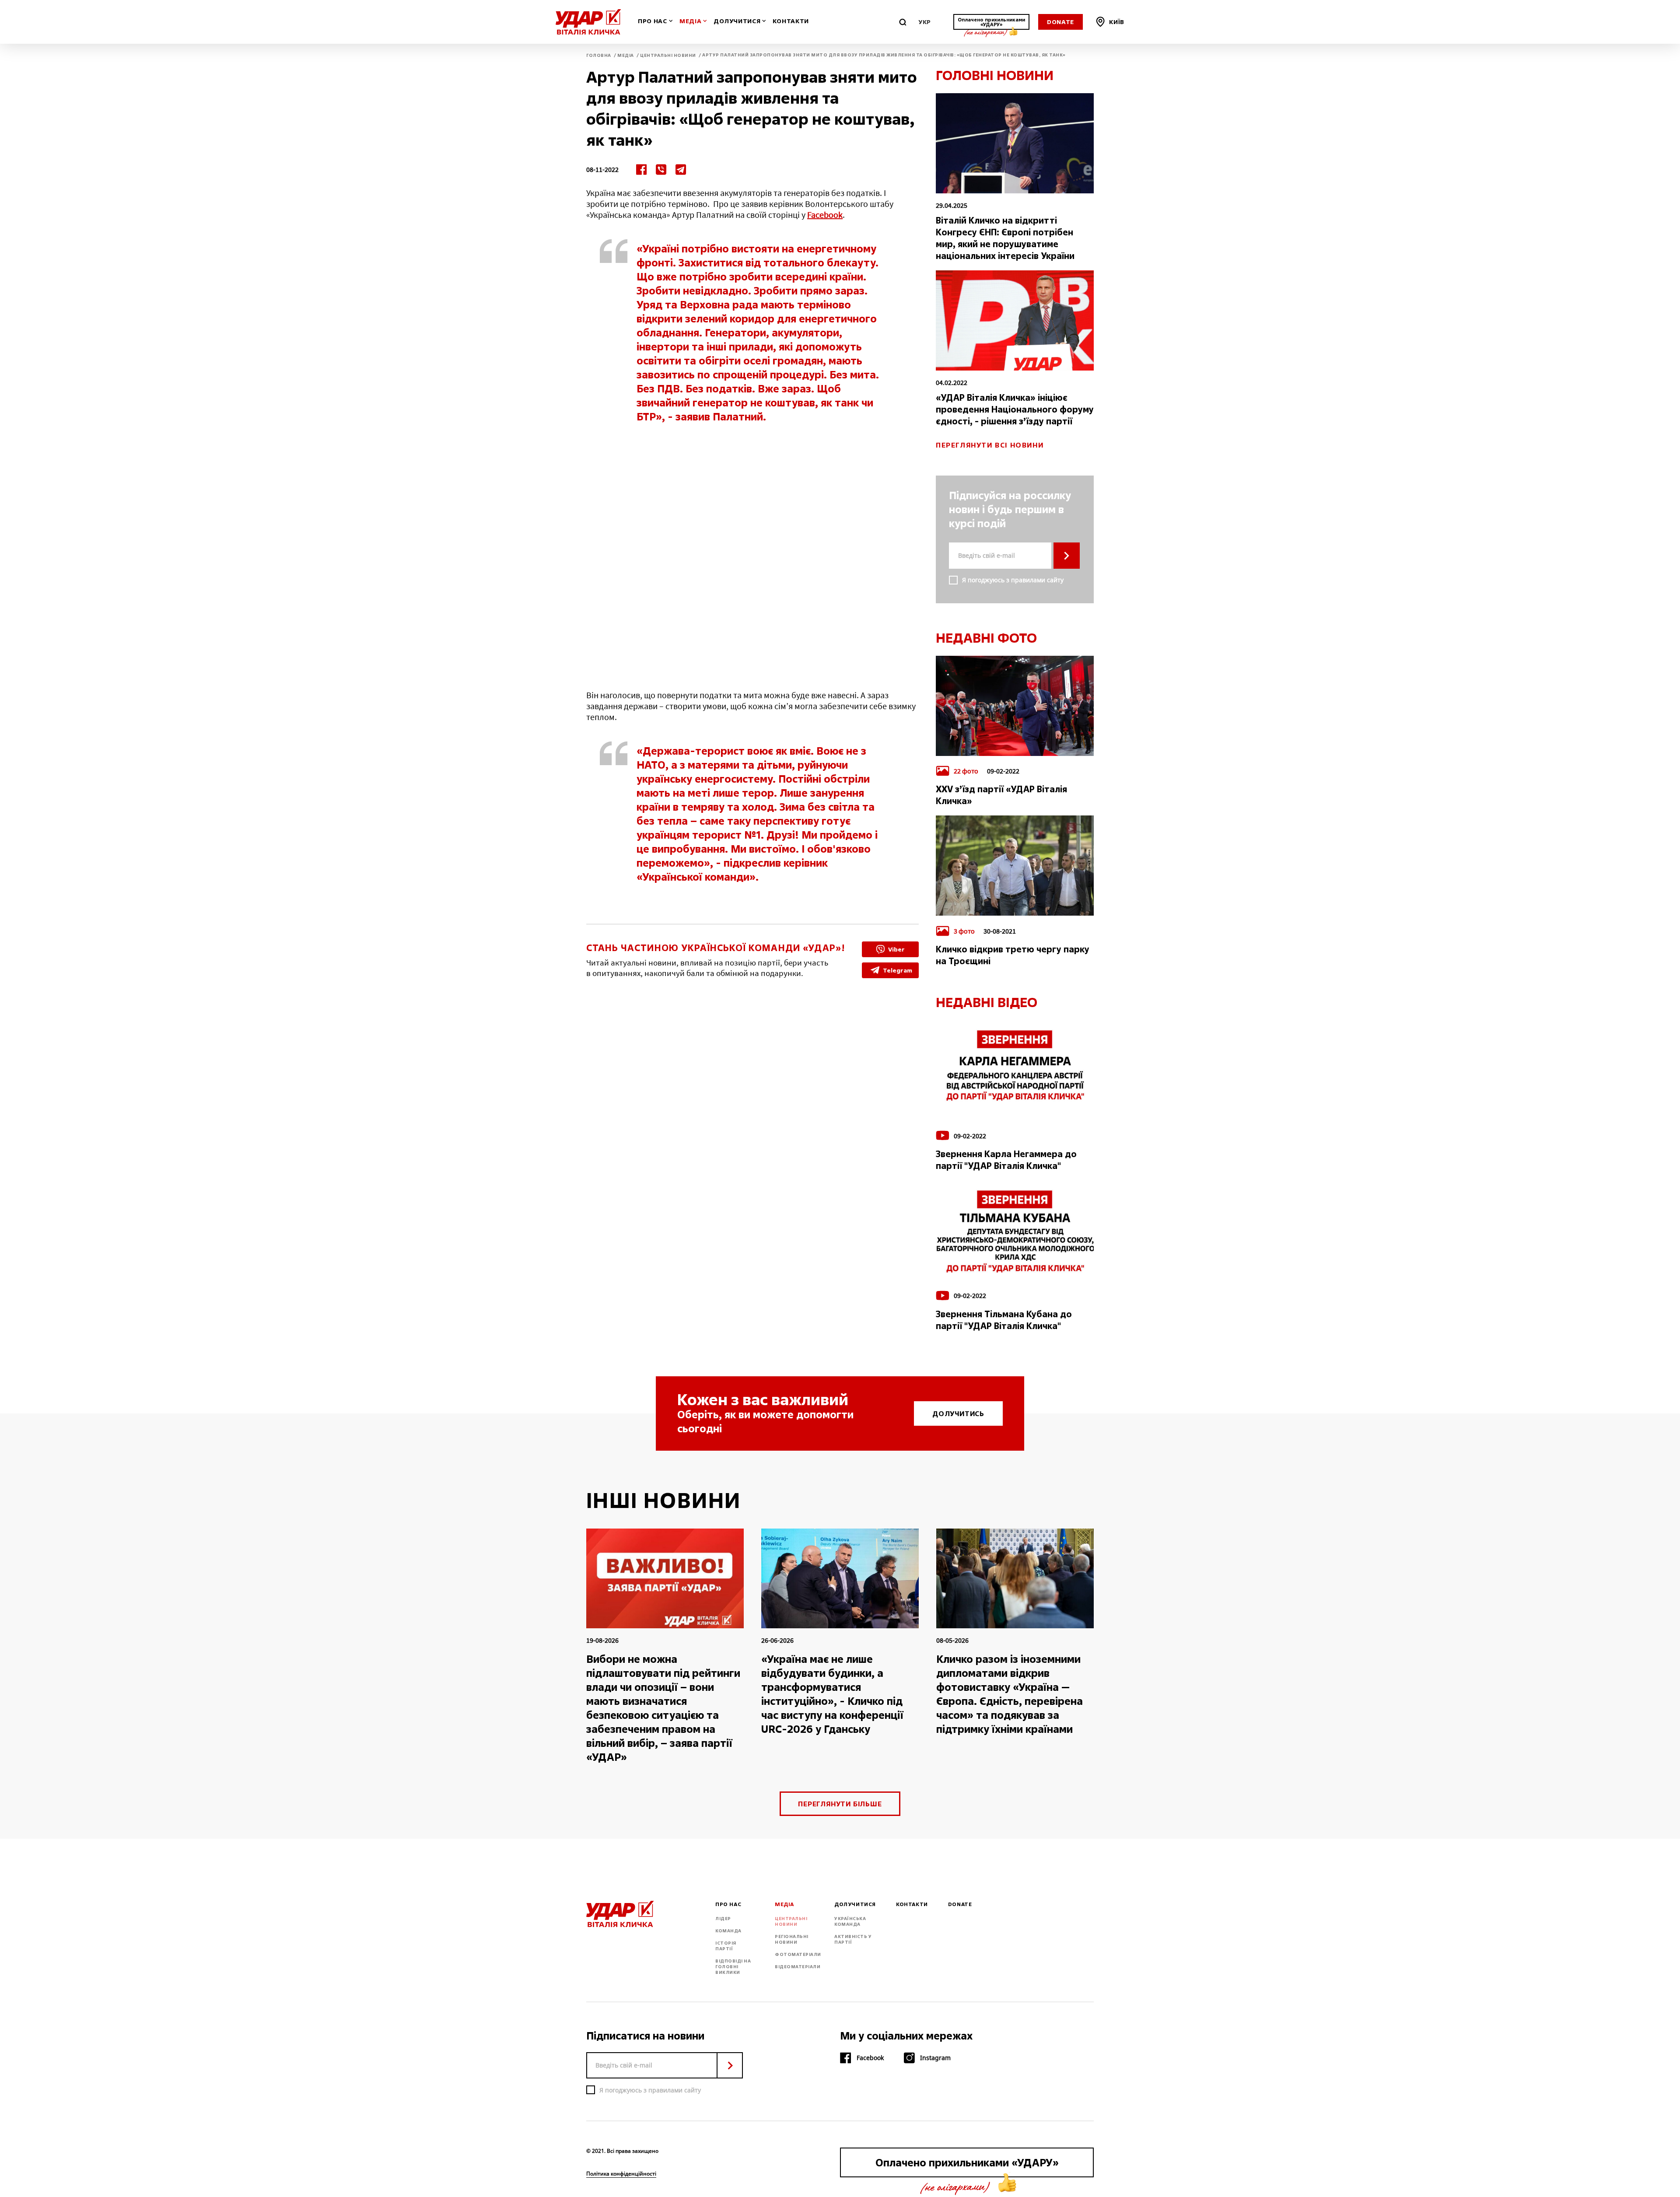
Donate (1060, 22)
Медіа (691, 21)
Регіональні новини (792, 1939)
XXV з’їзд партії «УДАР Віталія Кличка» (1001, 795)
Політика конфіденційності (621, 2174)
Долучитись (958, 1413)
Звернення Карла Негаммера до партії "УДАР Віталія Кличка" (1006, 1160)
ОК (1067, 556)
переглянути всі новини (990, 445)
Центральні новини (791, 1921)
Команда (728, 1931)
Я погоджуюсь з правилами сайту (1013, 580)
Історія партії (726, 1946)
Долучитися (737, 21)
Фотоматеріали (798, 1954)
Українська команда (850, 1921)
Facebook (825, 215)
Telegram (898, 970)
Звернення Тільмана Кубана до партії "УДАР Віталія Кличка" (1004, 1320)
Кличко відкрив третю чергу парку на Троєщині (1013, 955)
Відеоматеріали (798, 1967)
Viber (896, 949)
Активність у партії (853, 1939)
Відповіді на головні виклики (733, 1967)
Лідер (723, 1919)
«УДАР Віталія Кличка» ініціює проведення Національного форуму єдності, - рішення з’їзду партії (1015, 409)
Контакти (791, 21)
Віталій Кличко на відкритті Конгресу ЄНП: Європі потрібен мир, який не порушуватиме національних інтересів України (1005, 238)
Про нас (653, 21)
